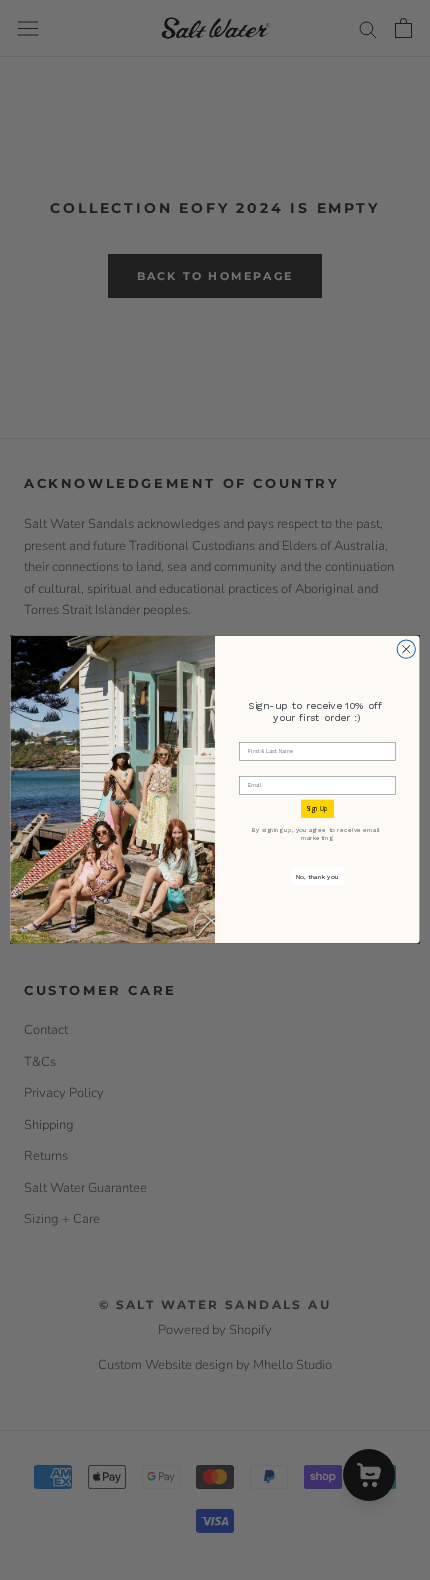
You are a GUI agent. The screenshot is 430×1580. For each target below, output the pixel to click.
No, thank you (317, 876)
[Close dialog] (406, 649)
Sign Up (317, 809)
